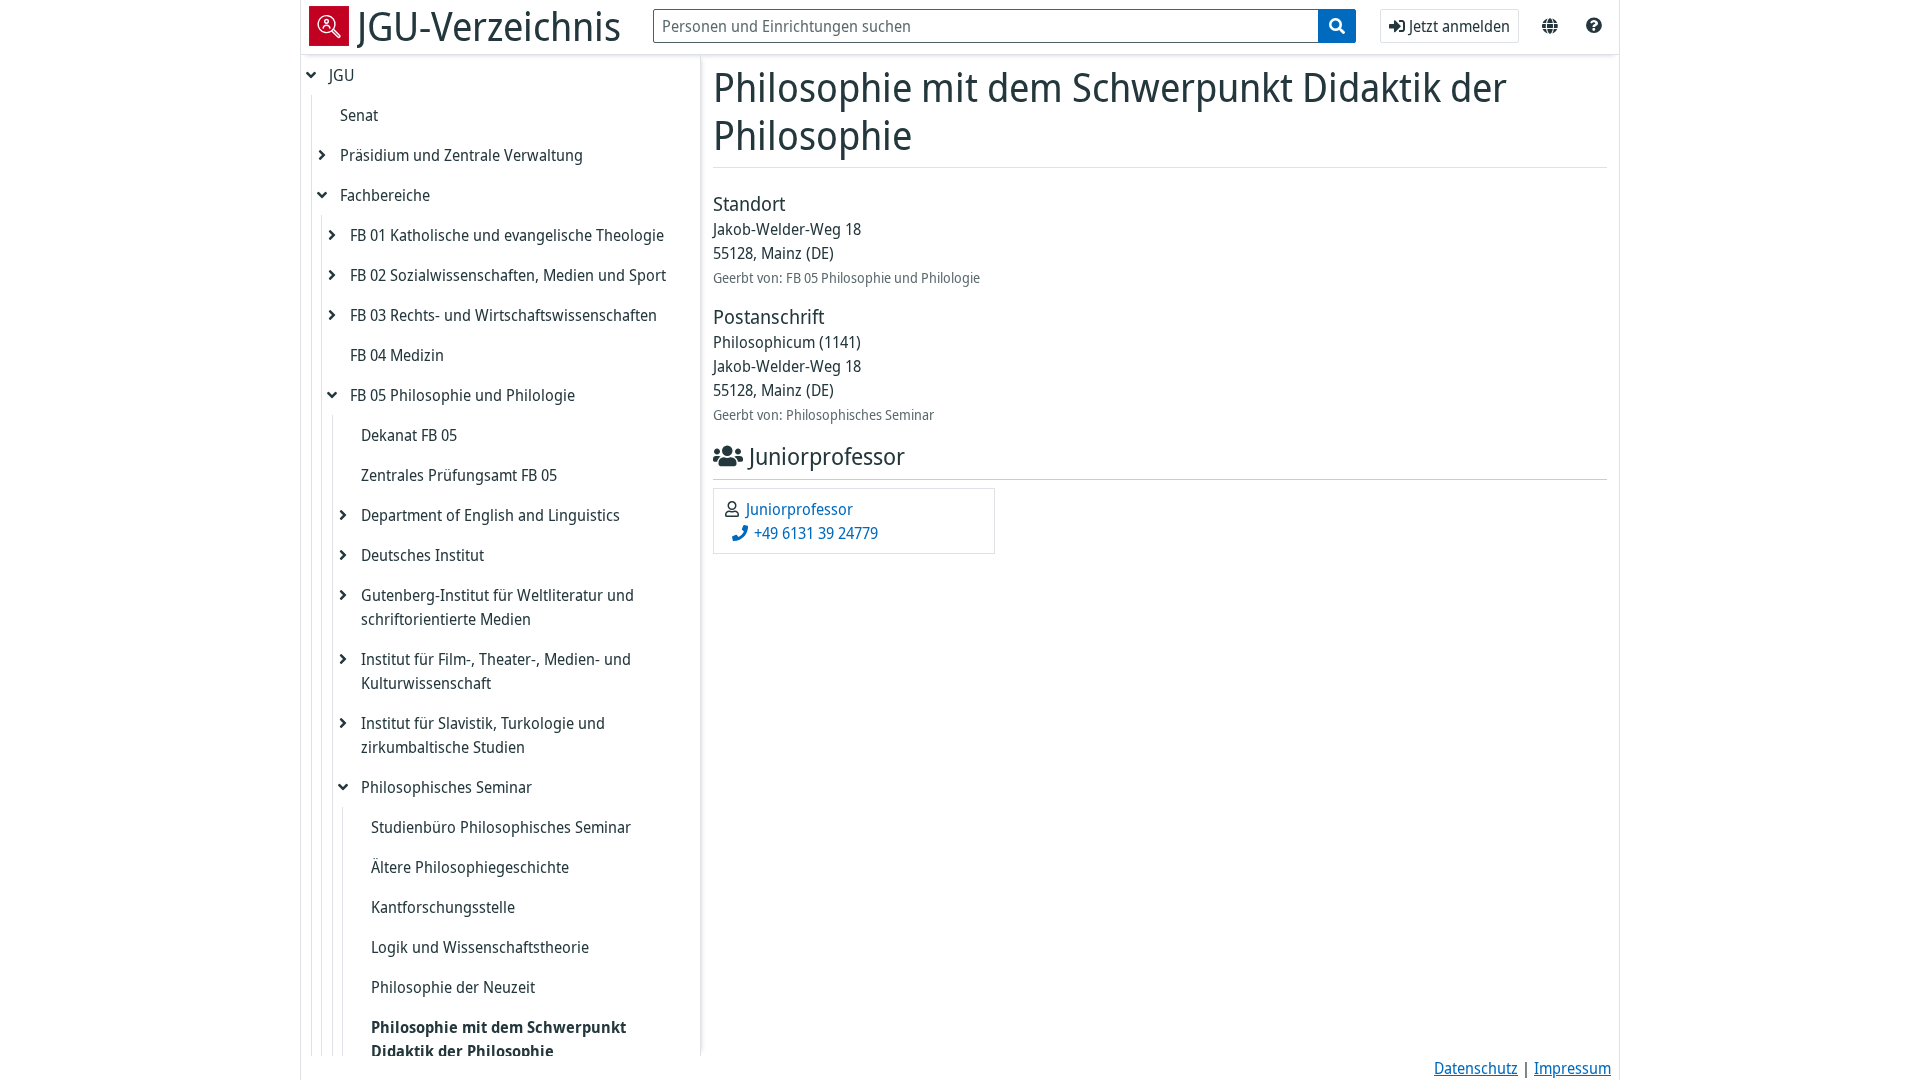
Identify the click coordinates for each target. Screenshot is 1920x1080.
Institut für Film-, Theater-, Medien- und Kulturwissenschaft (496, 671)
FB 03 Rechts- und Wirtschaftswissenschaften (503, 315)
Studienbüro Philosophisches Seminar (501, 827)
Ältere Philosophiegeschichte (470, 867)
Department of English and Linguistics (490, 515)
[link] (1594, 26)
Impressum (1572, 1068)
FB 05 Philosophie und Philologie (462, 395)
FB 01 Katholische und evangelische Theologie (507, 235)
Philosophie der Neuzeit (453, 987)
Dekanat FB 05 (409, 435)
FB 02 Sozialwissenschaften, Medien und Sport (508, 275)
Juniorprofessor (799, 509)
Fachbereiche (385, 195)
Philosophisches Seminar (446, 787)
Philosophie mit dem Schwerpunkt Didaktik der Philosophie (498, 1039)
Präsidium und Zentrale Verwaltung (461, 155)
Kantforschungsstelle (443, 907)
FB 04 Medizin (397, 355)
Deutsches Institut (422, 555)
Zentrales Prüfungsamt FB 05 (459, 475)
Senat (359, 115)
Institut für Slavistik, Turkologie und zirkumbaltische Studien (483, 735)
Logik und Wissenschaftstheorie (480, 947)
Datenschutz (1476, 1068)
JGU (341, 75)
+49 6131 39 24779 (814, 533)
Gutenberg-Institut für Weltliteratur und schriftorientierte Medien (497, 607)
